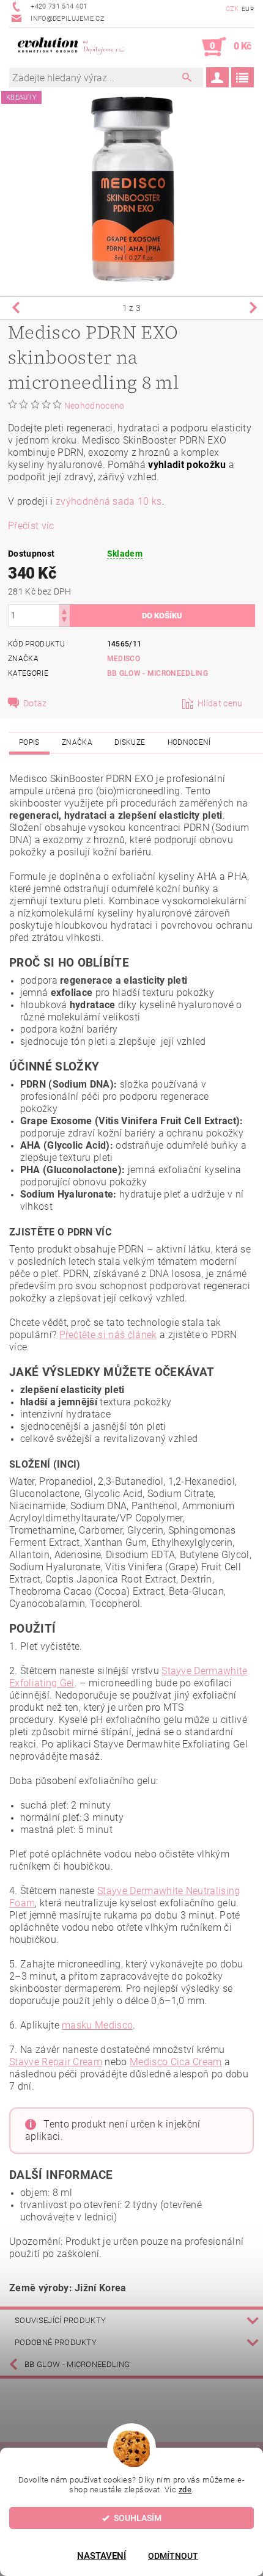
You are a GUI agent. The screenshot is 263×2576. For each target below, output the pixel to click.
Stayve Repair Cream (56, 2062)
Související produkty (60, 2320)
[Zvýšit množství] (64, 610)
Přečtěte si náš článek (108, 1335)
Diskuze (130, 742)
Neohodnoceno (94, 406)
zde (185, 2490)
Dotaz (35, 703)
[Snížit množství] (64, 621)
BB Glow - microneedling (157, 673)
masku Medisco (97, 2025)
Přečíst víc (31, 526)
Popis (29, 742)
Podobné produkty (56, 2342)
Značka (77, 742)
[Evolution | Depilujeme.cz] (70, 47)
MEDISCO (124, 659)
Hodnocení (189, 742)
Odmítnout (173, 2556)
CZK (232, 9)
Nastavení (102, 2556)
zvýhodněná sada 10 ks (109, 501)
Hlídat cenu (220, 703)
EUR (248, 9)
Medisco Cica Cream (176, 2062)
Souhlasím (138, 2518)
